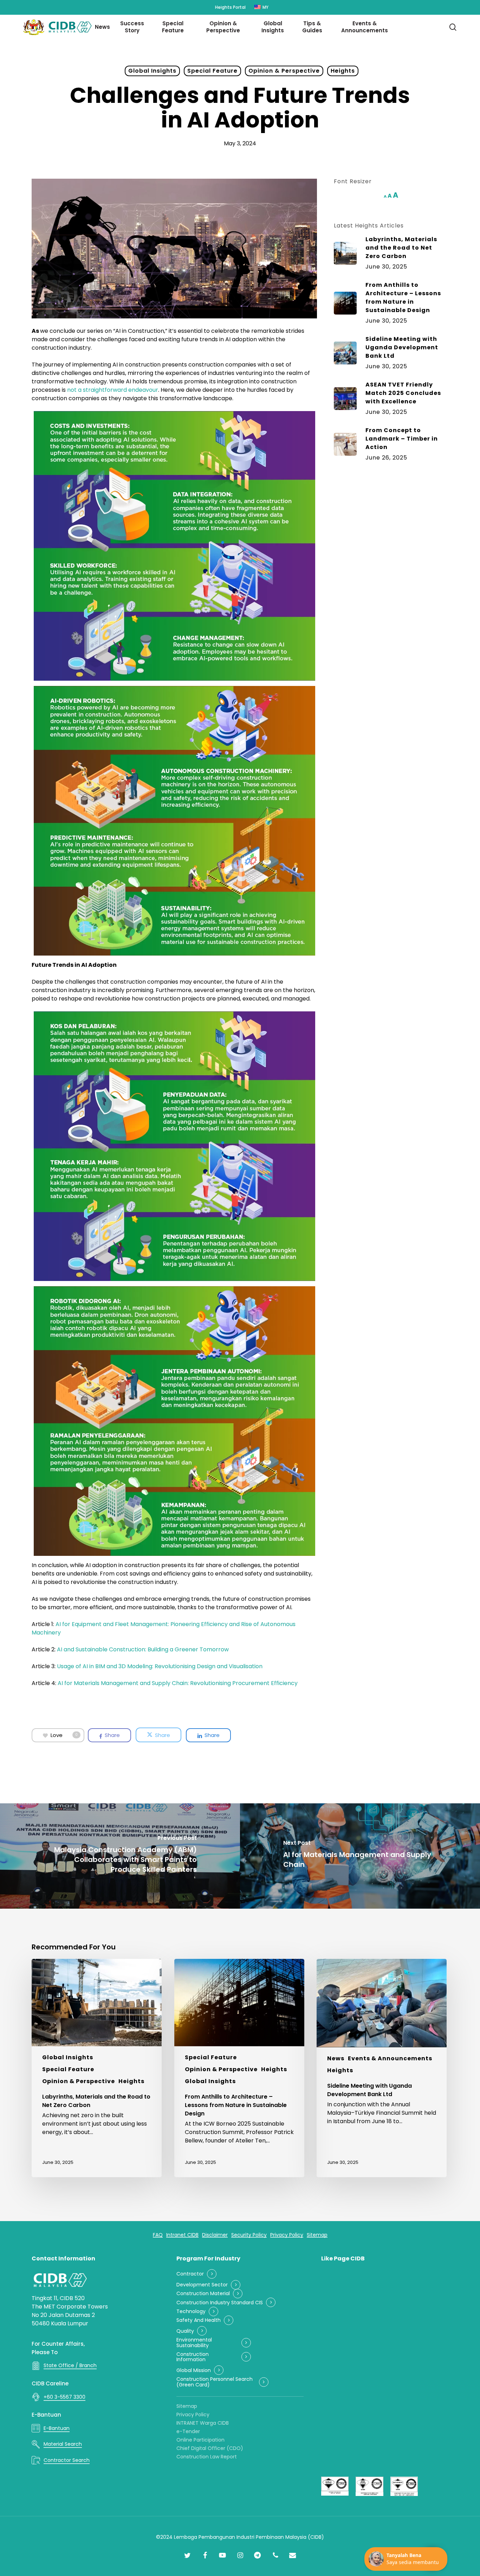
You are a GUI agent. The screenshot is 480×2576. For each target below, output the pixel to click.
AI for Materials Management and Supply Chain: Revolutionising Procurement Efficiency (178, 1683)
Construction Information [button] (193, 2357)
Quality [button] (185, 2331)
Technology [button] (191, 2311)
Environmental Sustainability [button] (194, 2343)
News (336, 2058)
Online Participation (200, 2440)
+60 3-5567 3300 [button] (64, 2397)
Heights (343, 71)
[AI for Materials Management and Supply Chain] (360, 1856)
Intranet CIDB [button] (182, 2235)
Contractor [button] (190, 2274)
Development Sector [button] (202, 2285)
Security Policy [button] (249, 2235)
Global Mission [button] (194, 2370)
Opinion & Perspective (284, 71)
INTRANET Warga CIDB (203, 2423)
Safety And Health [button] (199, 2320)
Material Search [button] (63, 2444)
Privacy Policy (193, 2415)
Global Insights (152, 71)
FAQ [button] (158, 2235)
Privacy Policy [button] (287, 2235)
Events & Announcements (390, 2058)
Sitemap (187, 2406)
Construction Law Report (207, 2457)
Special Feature (212, 71)
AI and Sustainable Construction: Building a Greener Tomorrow (143, 1649)
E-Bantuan (46, 2415)
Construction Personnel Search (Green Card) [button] (215, 2382)
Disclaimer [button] (215, 2235)
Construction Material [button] (203, 2294)
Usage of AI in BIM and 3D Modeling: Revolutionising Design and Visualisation (160, 1666)
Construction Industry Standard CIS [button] (220, 2303)
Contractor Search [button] (67, 2460)
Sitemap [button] (317, 2235)
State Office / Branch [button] (70, 2365)
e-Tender (188, 2431)
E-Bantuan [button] (57, 2428)
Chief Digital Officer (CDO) (210, 2448)
